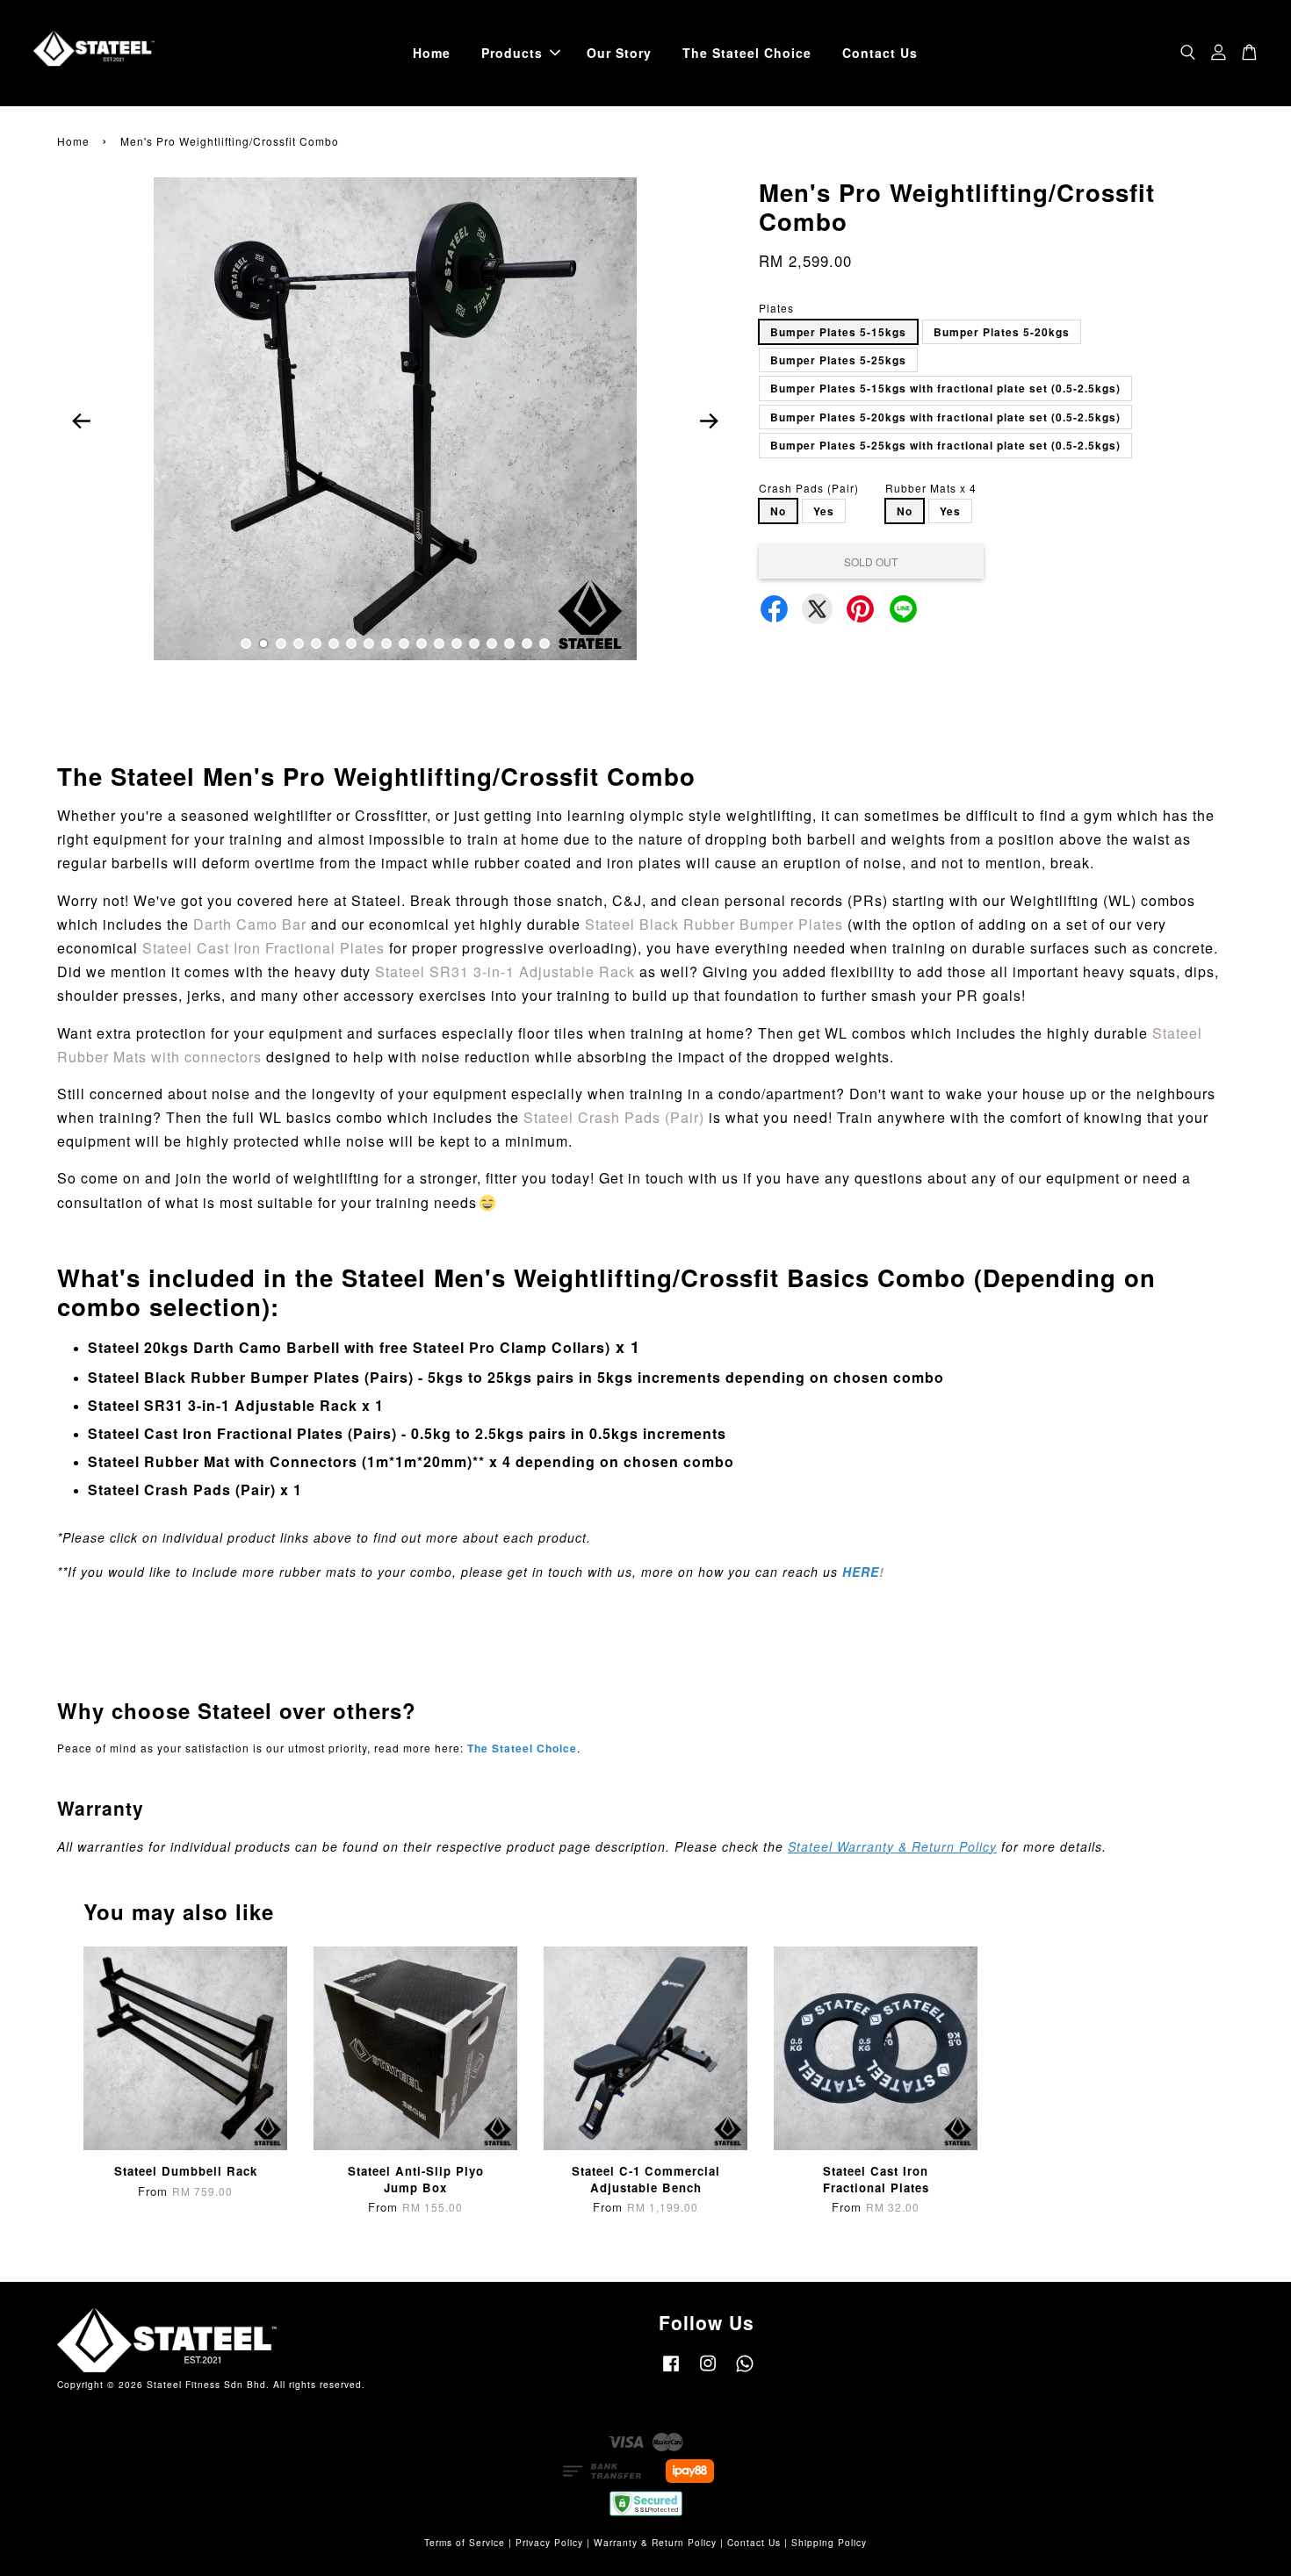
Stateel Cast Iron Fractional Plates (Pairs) (242, 1433)
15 (492, 644)
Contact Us (880, 53)
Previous (81, 421)
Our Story (619, 53)
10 (404, 644)
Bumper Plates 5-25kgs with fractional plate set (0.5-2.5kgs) (945, 445)
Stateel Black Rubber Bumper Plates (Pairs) (251, 1377)
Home (432, 53)
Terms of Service (465, 2542)
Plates (776, 308)
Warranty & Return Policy (655, 2542)
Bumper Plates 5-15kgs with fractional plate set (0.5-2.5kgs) (945, 388)
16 (509, 644)
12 (439, 644)
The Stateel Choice (747, 53)
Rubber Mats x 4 (931, 488)
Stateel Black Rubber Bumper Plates (714, 924)
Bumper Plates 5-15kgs (838, 332)
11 (422, 644)
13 (457, 644)
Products (512, 53)
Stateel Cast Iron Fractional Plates (263, 948)
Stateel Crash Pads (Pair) (614, 1117)
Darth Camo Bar (250, 924)
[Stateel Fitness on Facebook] (671, 2372)
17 (527, 644)
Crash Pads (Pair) (809, 488)
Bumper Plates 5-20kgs (1002, 332)
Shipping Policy (829, 2542)
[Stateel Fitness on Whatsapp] (745, 2372)
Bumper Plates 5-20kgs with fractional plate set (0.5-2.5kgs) (945, 417)
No (778, 511)
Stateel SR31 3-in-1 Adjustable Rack (505, 971)
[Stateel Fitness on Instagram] (708, 2372)
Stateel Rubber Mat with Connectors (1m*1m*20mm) (280, 1461)
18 (545, 644)
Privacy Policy (549, 2542)
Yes (824, 511)
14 (474, 644)
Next (709, 421)
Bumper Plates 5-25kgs (838, 360)
